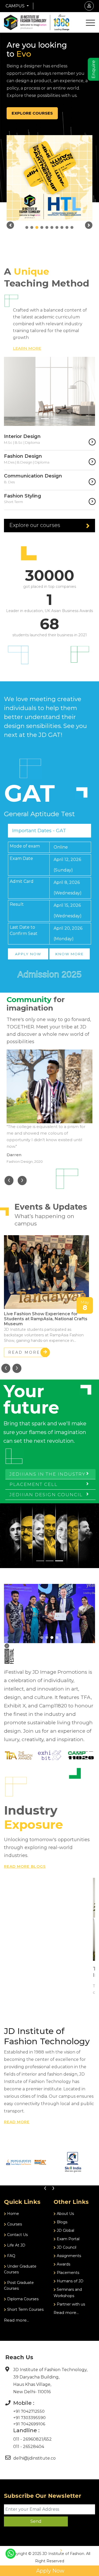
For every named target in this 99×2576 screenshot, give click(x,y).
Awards (63, 2264)
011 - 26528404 (29, 2447)
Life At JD (16, 2245)
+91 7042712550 (29, 2411)
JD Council (66, 2247)
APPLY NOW (28, 954)
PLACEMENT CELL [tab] (34, 1484)
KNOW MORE (70, 954)
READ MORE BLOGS (25, 1866)
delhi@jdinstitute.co (34, 2458)
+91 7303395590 (29, 2418)
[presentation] (9, 1181)
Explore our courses (35, 525)
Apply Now (50, 2571)
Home (13, 2214)
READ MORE (24, 1352)
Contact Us (17, 2235)
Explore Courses (32, 113)
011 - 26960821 (28, 2439)
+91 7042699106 (29, 2424)
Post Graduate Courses (19, 2286)
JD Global (65, 2230)
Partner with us (70, 2304)
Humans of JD (70, 2281)
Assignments (68, 2256)
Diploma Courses (22, 2299)
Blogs (62, 2222)
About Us (65, 2214)
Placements (67, 2273)
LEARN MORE (27, 348)
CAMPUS (16, 6)
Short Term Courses (25, 2309)
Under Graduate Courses (20, 2269)
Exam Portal (68, 2239)
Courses (14, 2224)
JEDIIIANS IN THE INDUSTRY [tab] (48, 1474)
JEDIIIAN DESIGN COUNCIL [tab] (46, 1495)
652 (48, 2439)
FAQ (11, 2256)
